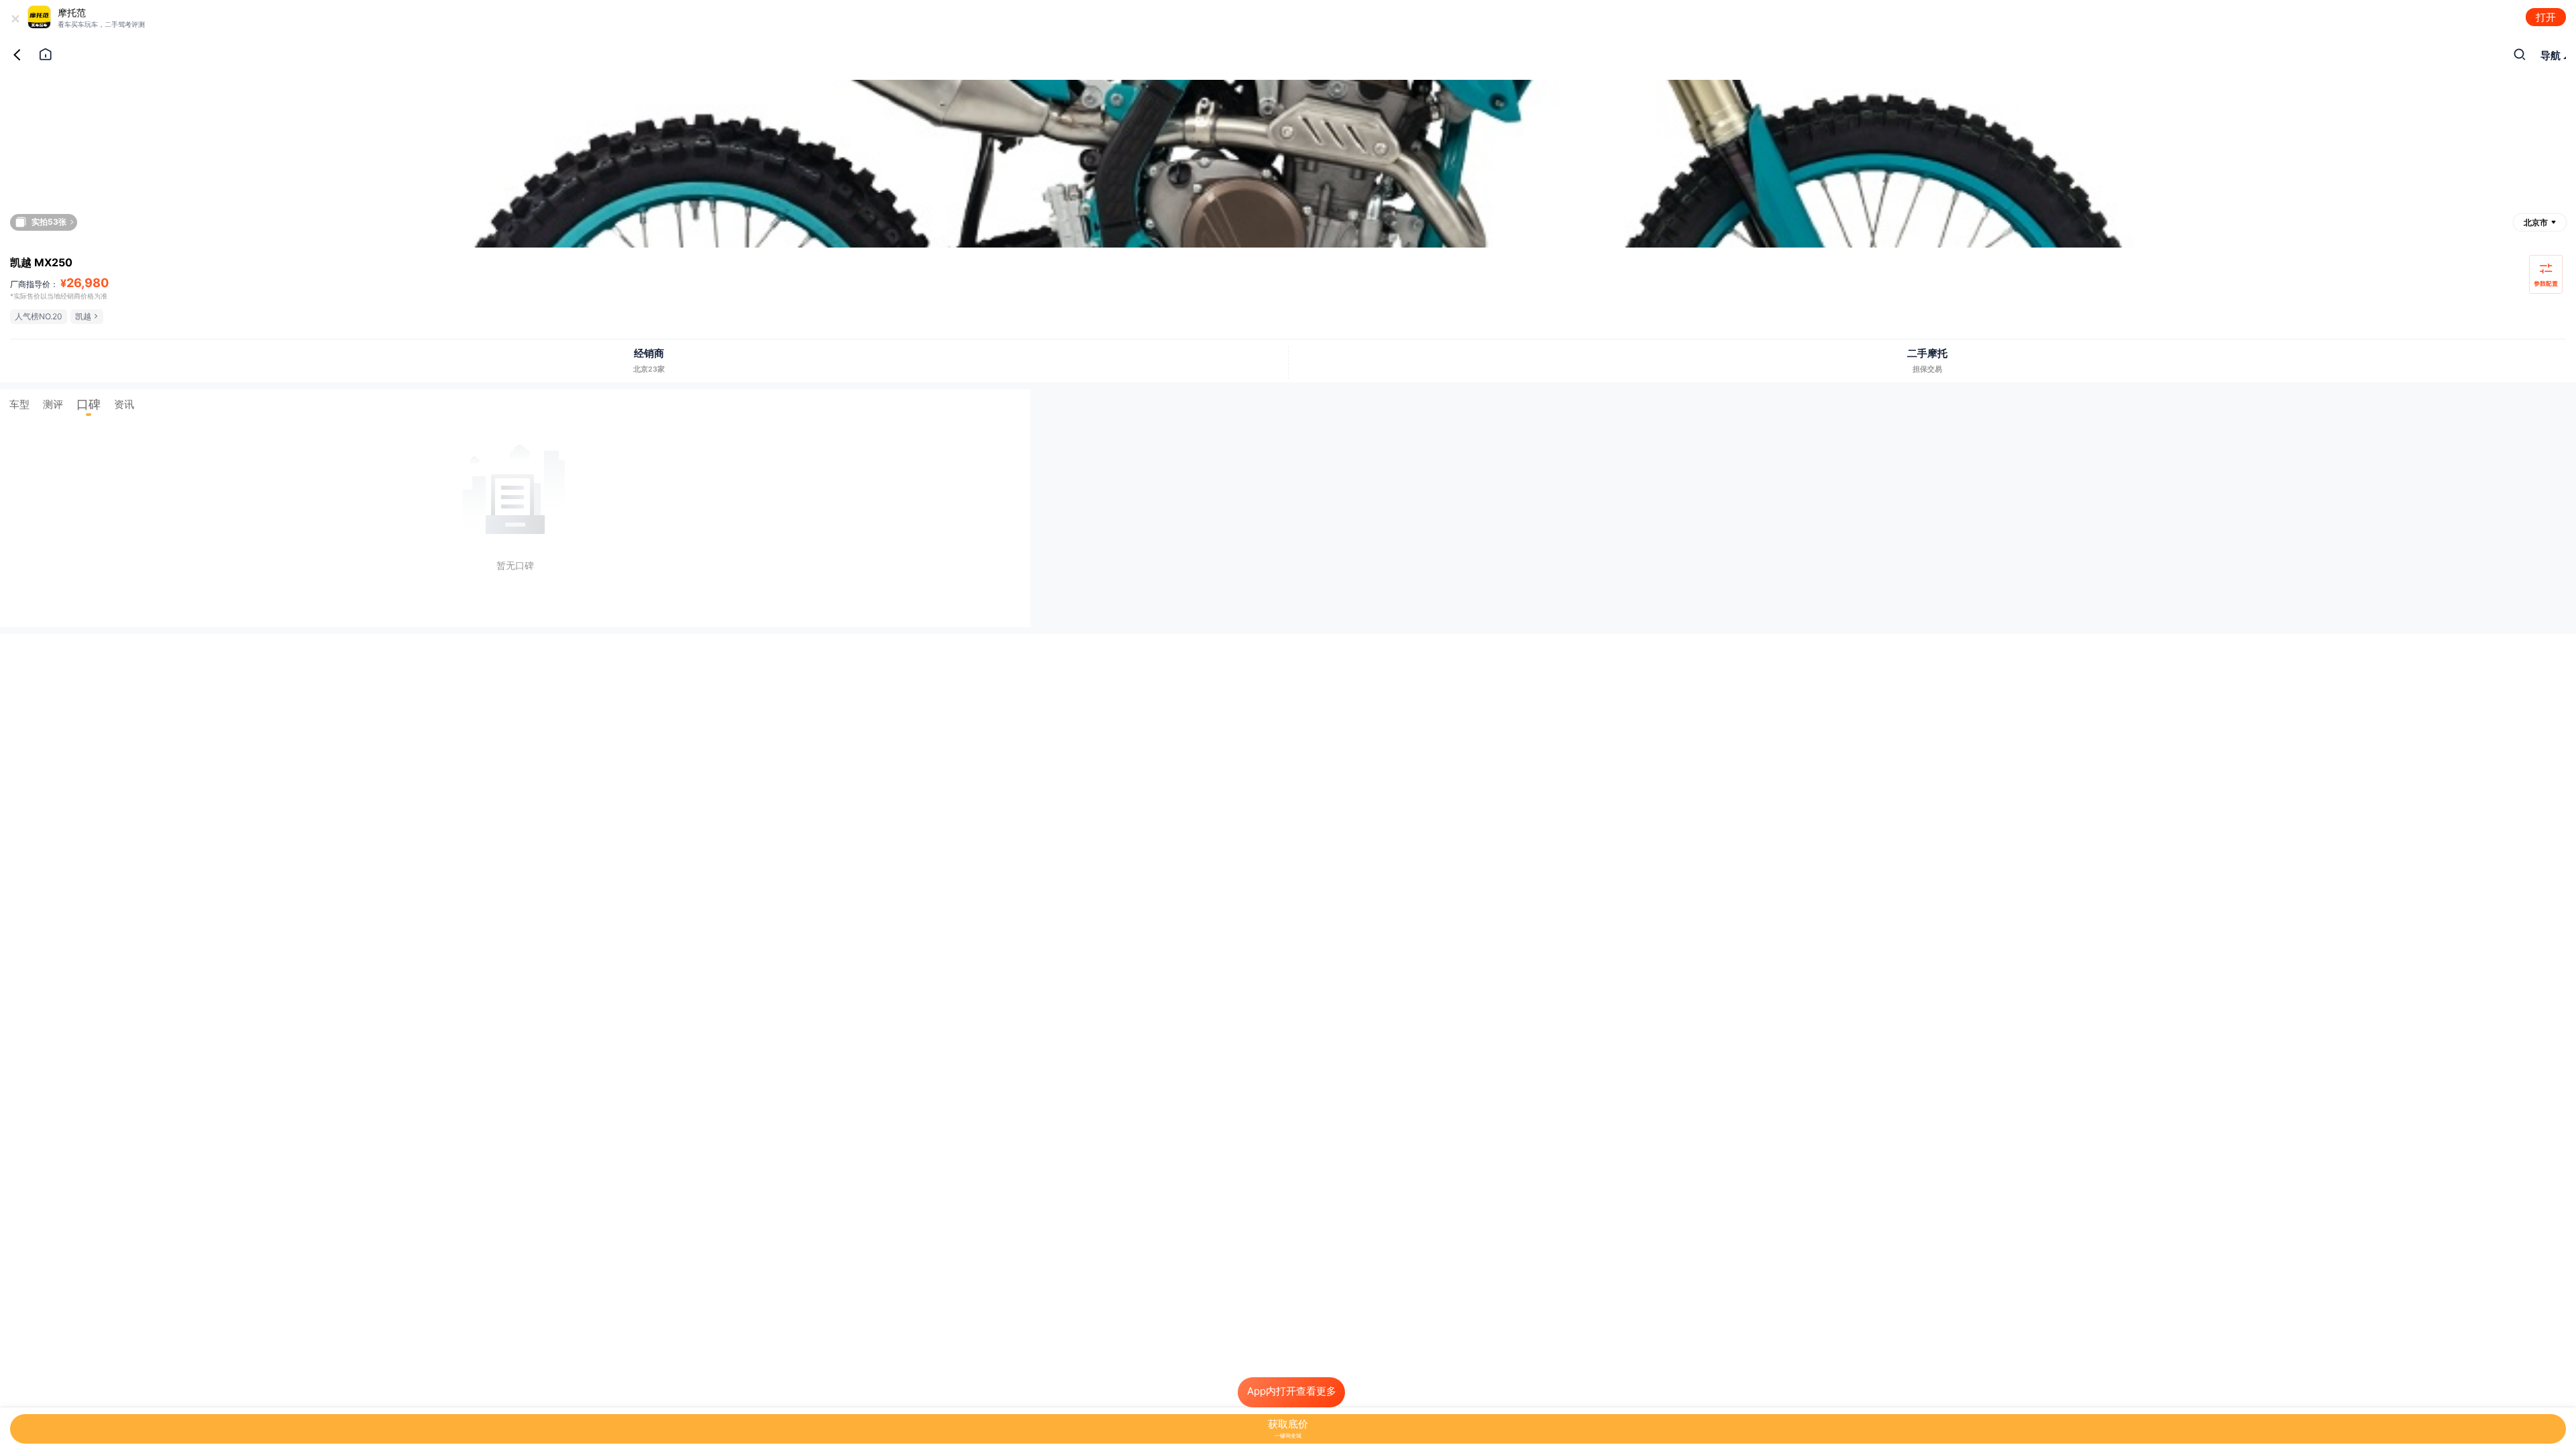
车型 (19, 404)
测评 (53, 404)
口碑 (89, 404)
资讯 (124, 404)
